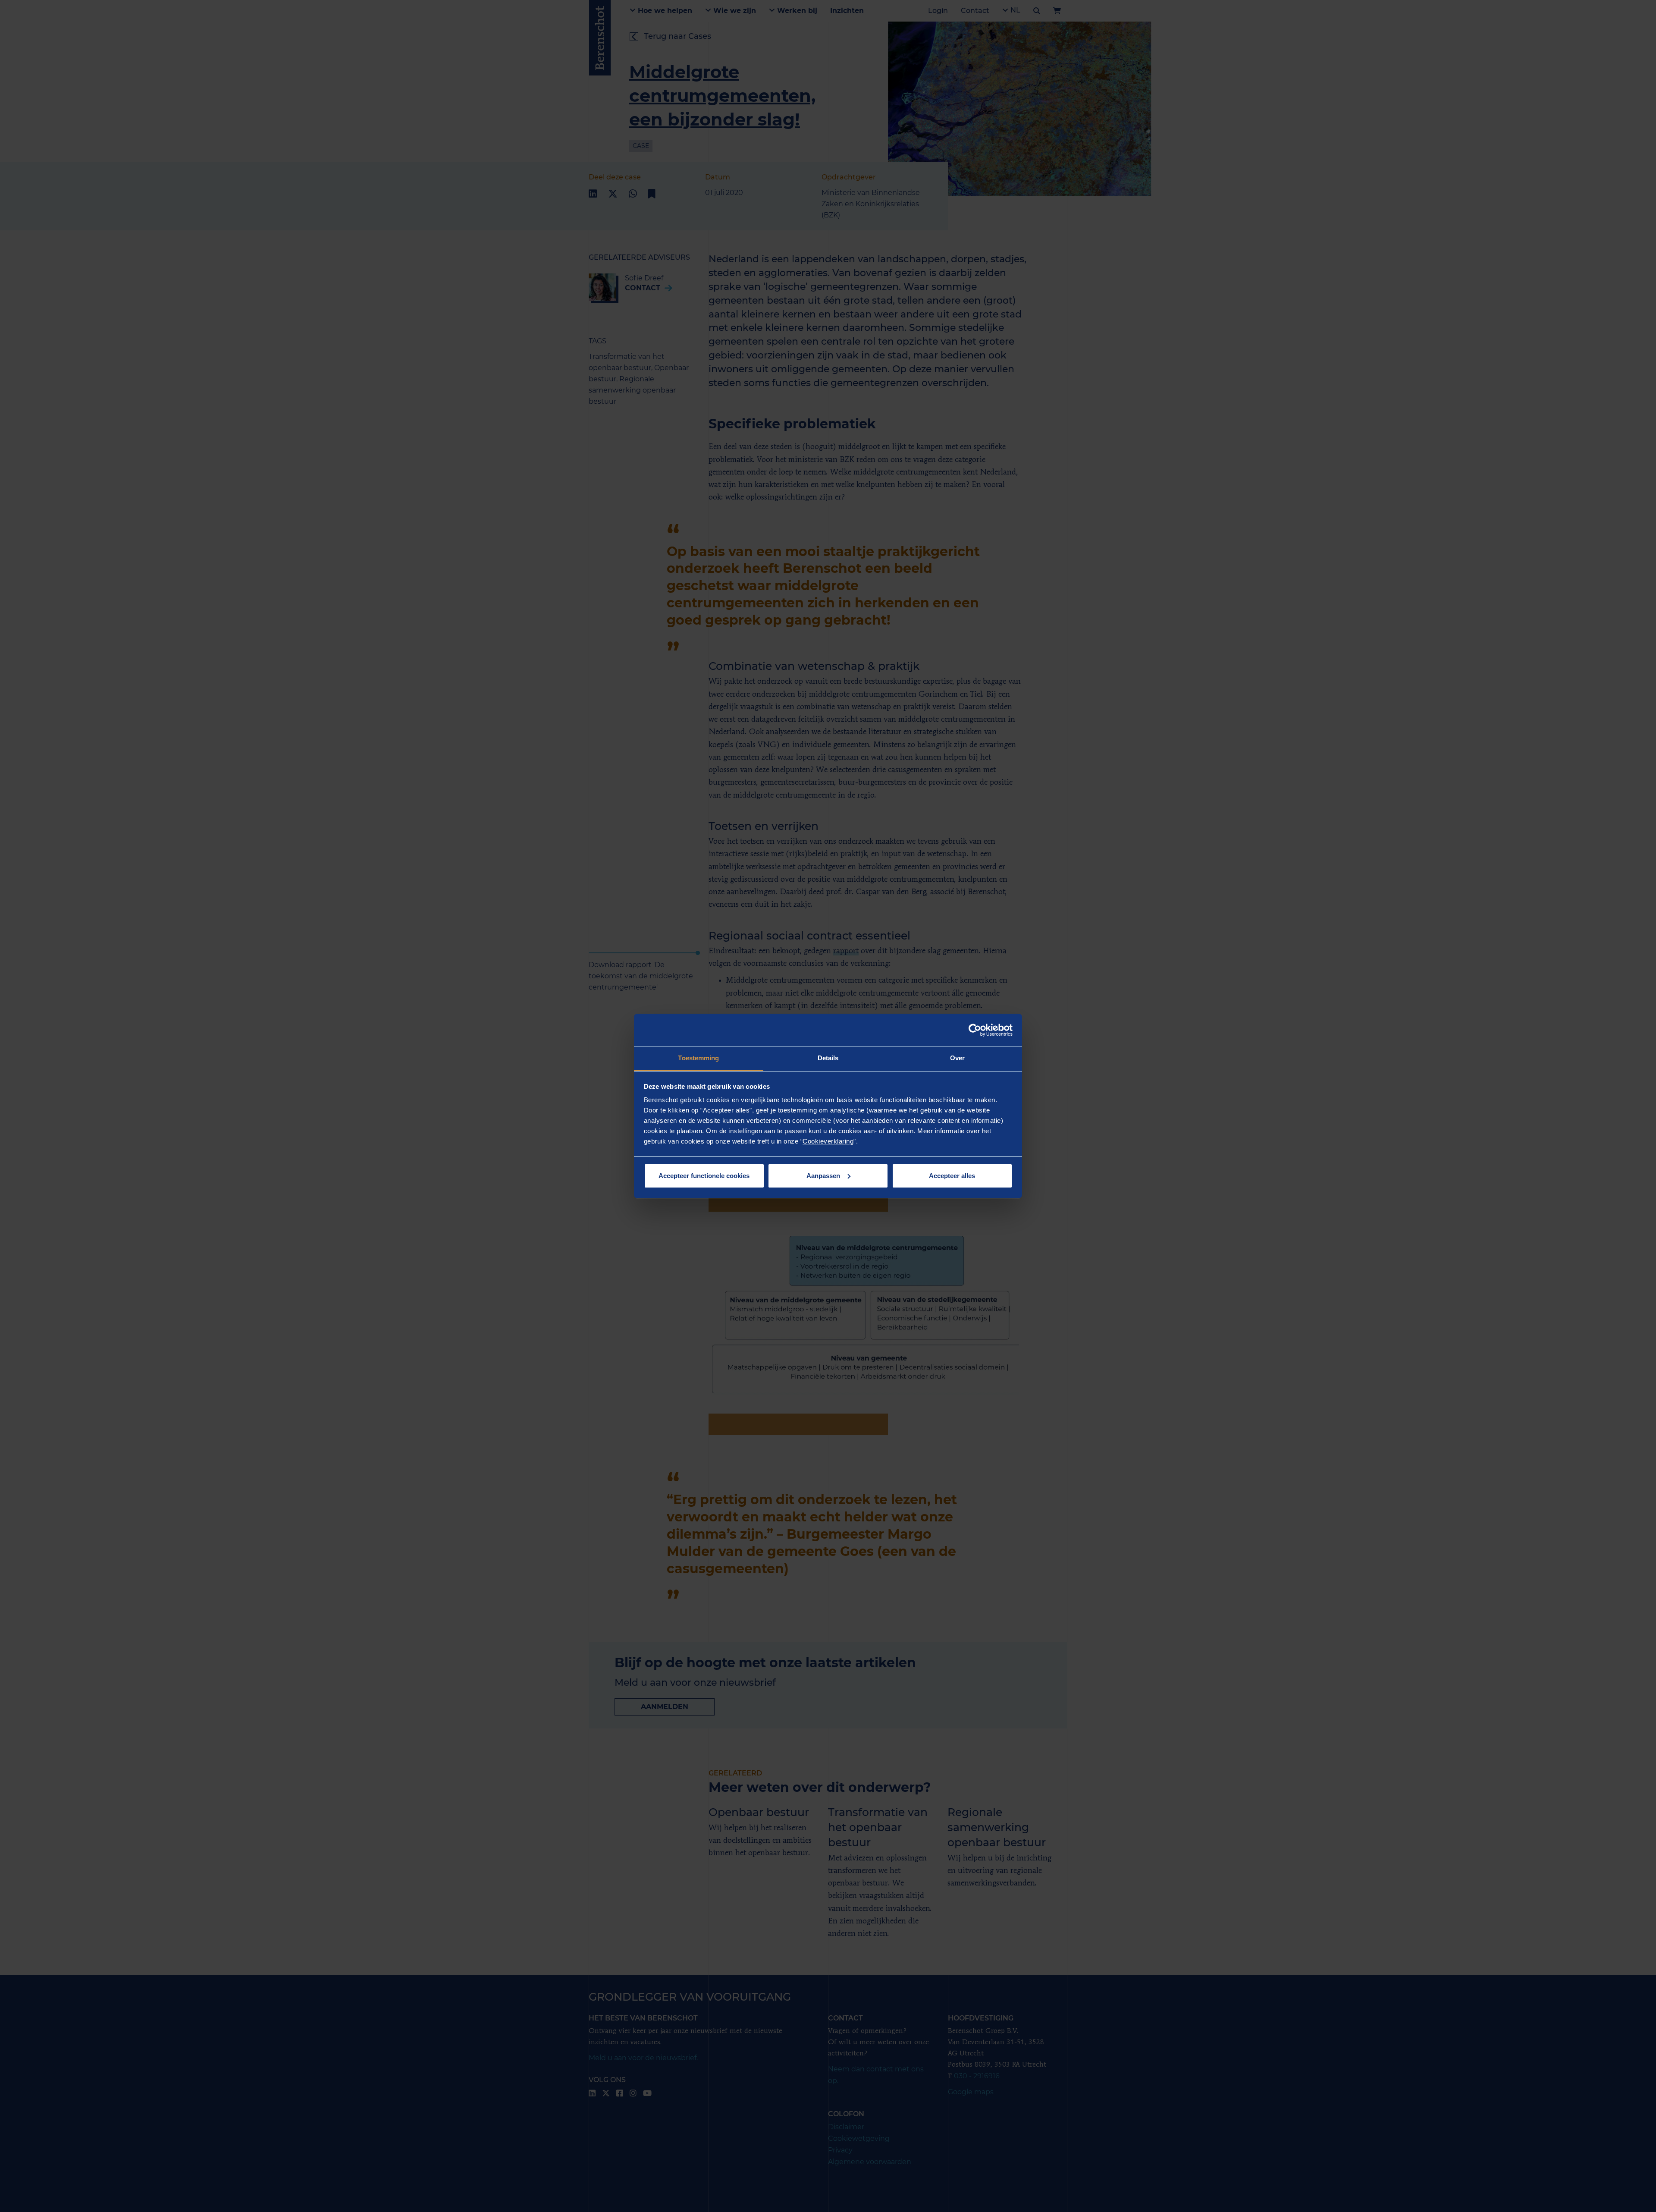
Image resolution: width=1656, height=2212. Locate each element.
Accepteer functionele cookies (704, 1176)
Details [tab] (828, 1058)
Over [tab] (957, 1058)
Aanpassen (823, 1176)
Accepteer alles (952, 1176)
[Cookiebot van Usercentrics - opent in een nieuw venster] (975, 1030)
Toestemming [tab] (698, 1058)
